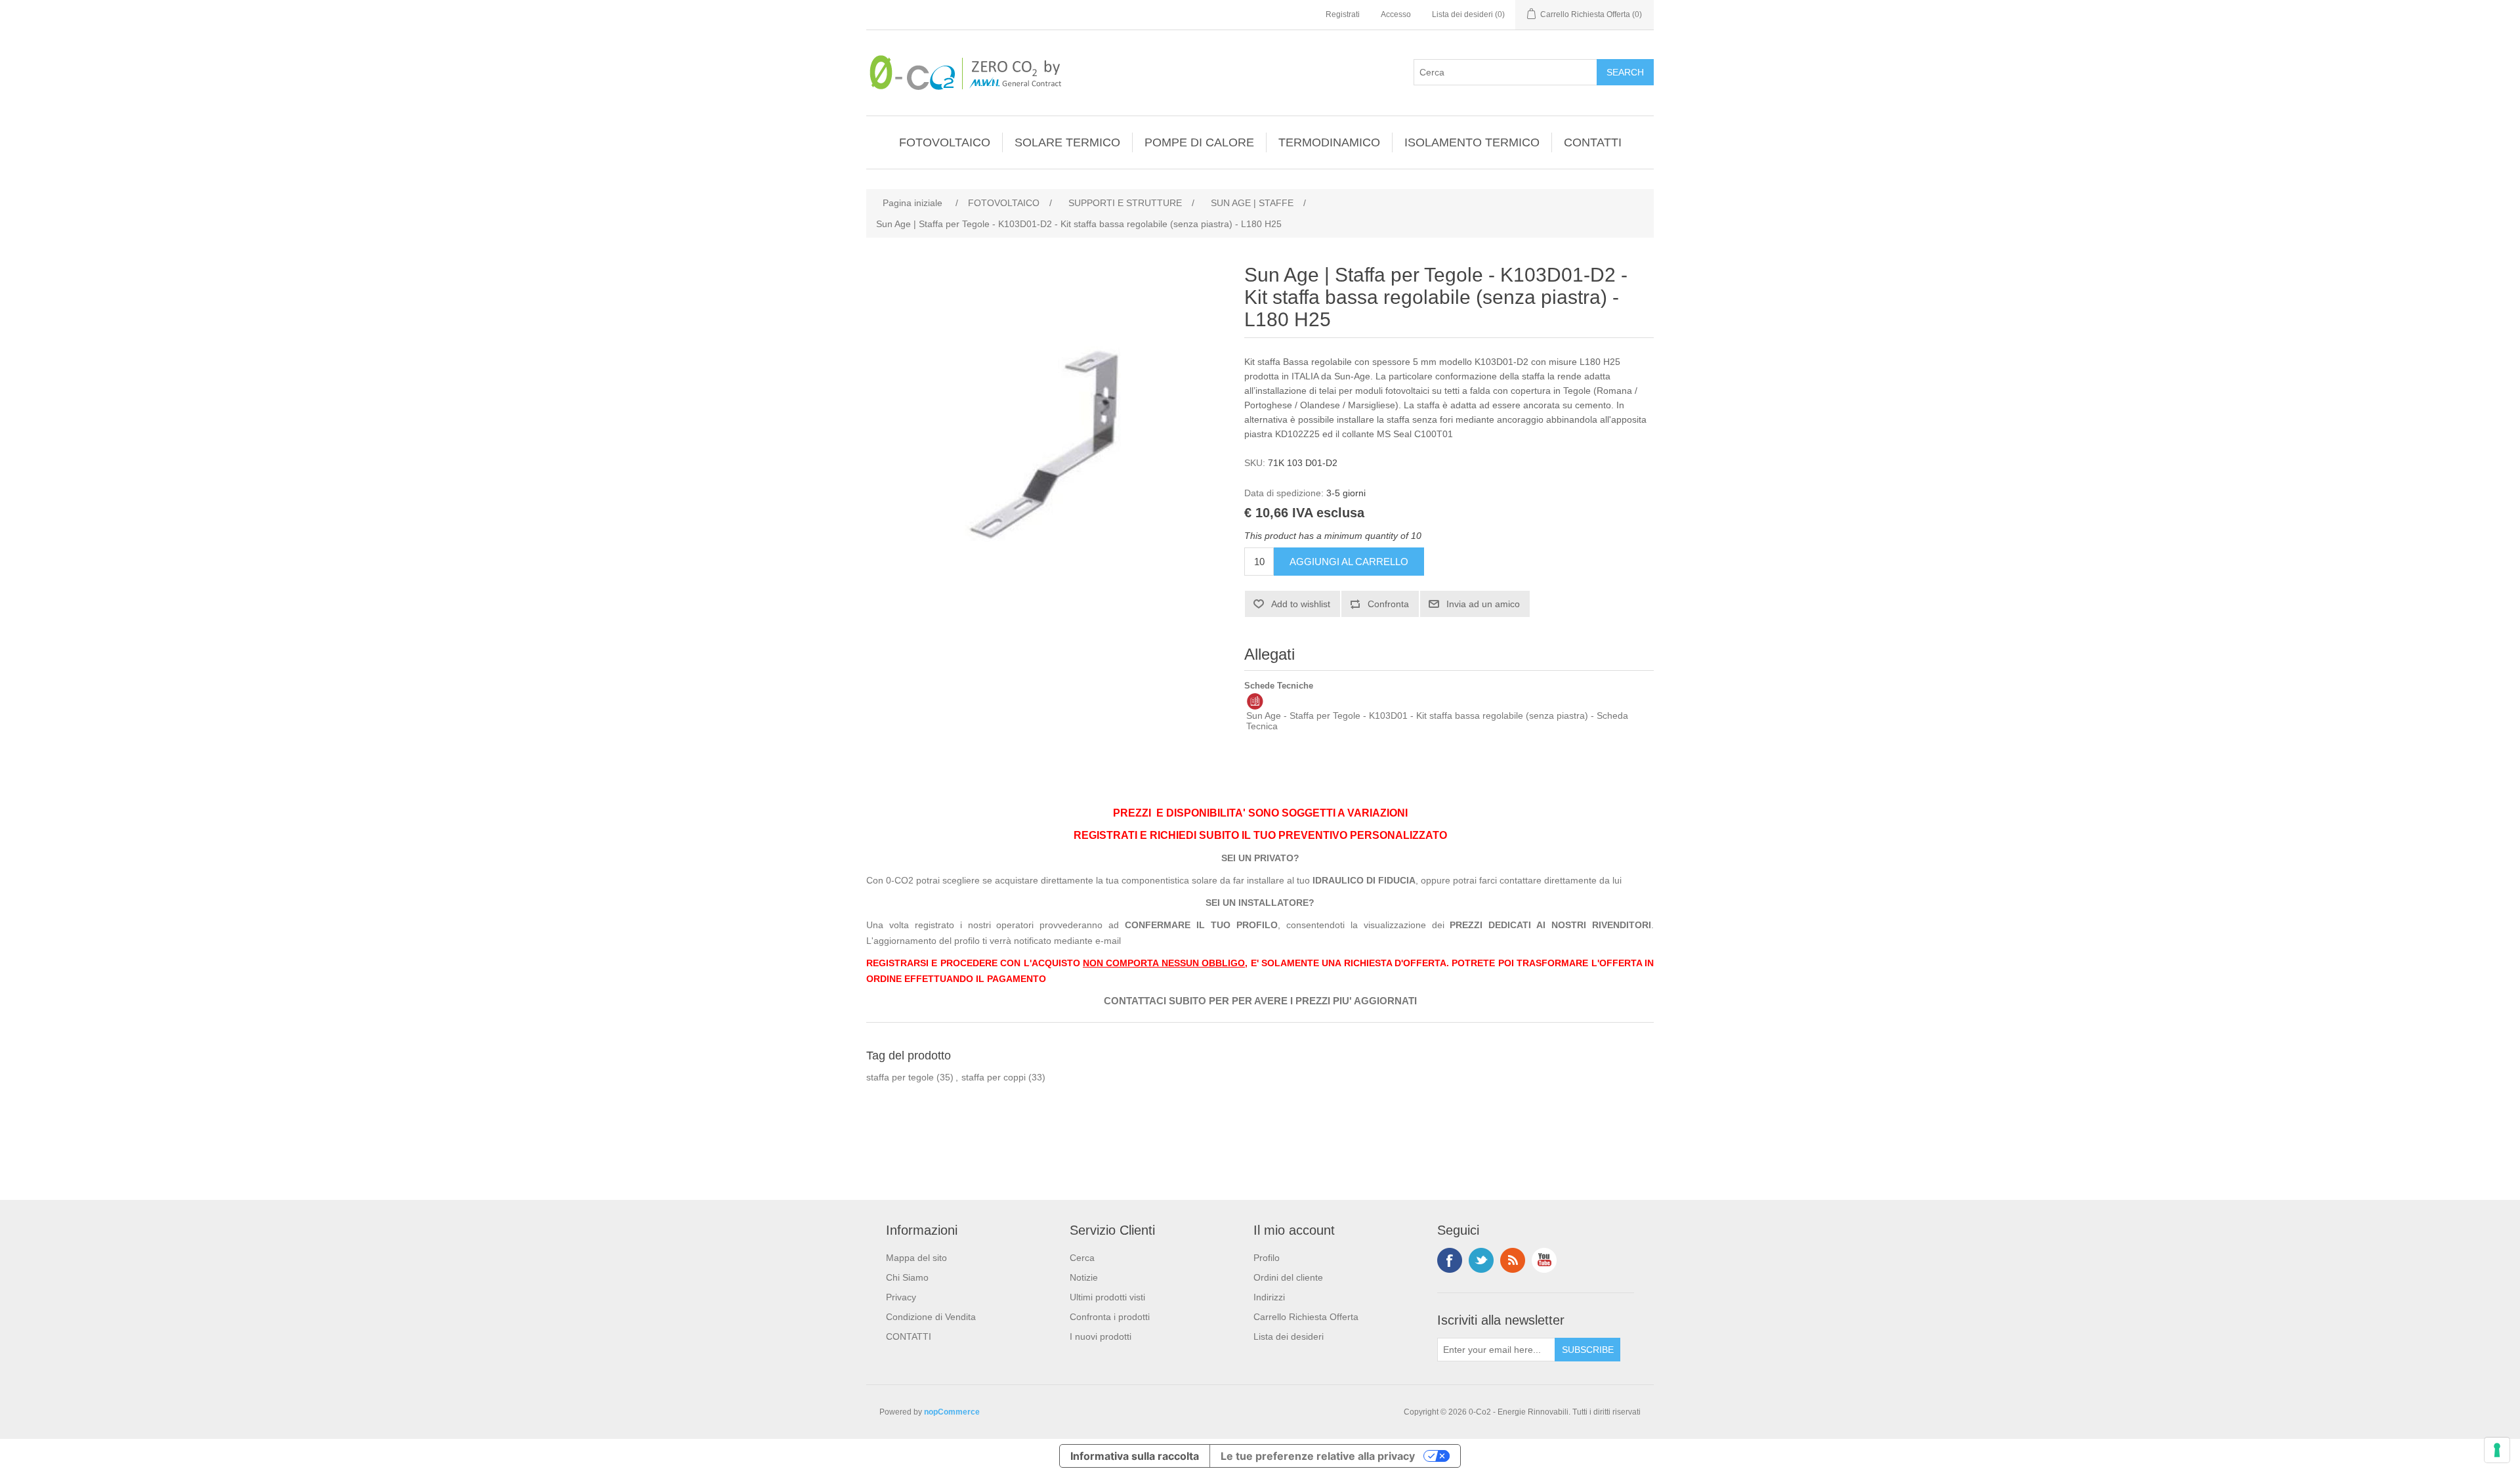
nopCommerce (952, 1412)
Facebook (1450, 1260)
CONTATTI (1593, 142)
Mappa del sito (916, 1258)
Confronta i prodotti (1110, 1317)
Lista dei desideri (1289, 1336)
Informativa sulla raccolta (1135, 1456)
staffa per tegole (900, 1077)
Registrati (1343, 14)
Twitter (1481, 1260)
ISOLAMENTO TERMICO (1472, 142)
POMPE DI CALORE (1199, 142)
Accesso (1396, 14)
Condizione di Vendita (931, 1317)
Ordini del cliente (1288, 1277)
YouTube (1544, 1260)
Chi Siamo (907, 1277)
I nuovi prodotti (1101, 1336)
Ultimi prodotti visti (1107, 1297)
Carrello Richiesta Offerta (1306, 1317)
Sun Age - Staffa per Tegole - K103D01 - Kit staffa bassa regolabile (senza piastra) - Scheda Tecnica (1437, 721)
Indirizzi (1269, 1297)
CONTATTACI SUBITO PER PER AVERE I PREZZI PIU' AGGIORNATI (1260, 1001)
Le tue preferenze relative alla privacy (1318, 1456)
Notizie (1084, 1277)
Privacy (901, 1297)
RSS (1513, 1260)
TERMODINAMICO (1329, 142)
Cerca (1082, 1258)
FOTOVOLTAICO (945, 142)
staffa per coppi (994, 1077)
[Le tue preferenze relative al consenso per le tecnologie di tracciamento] (2497, 1450)
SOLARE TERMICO (1067, 142)
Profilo (1267, 1258)
